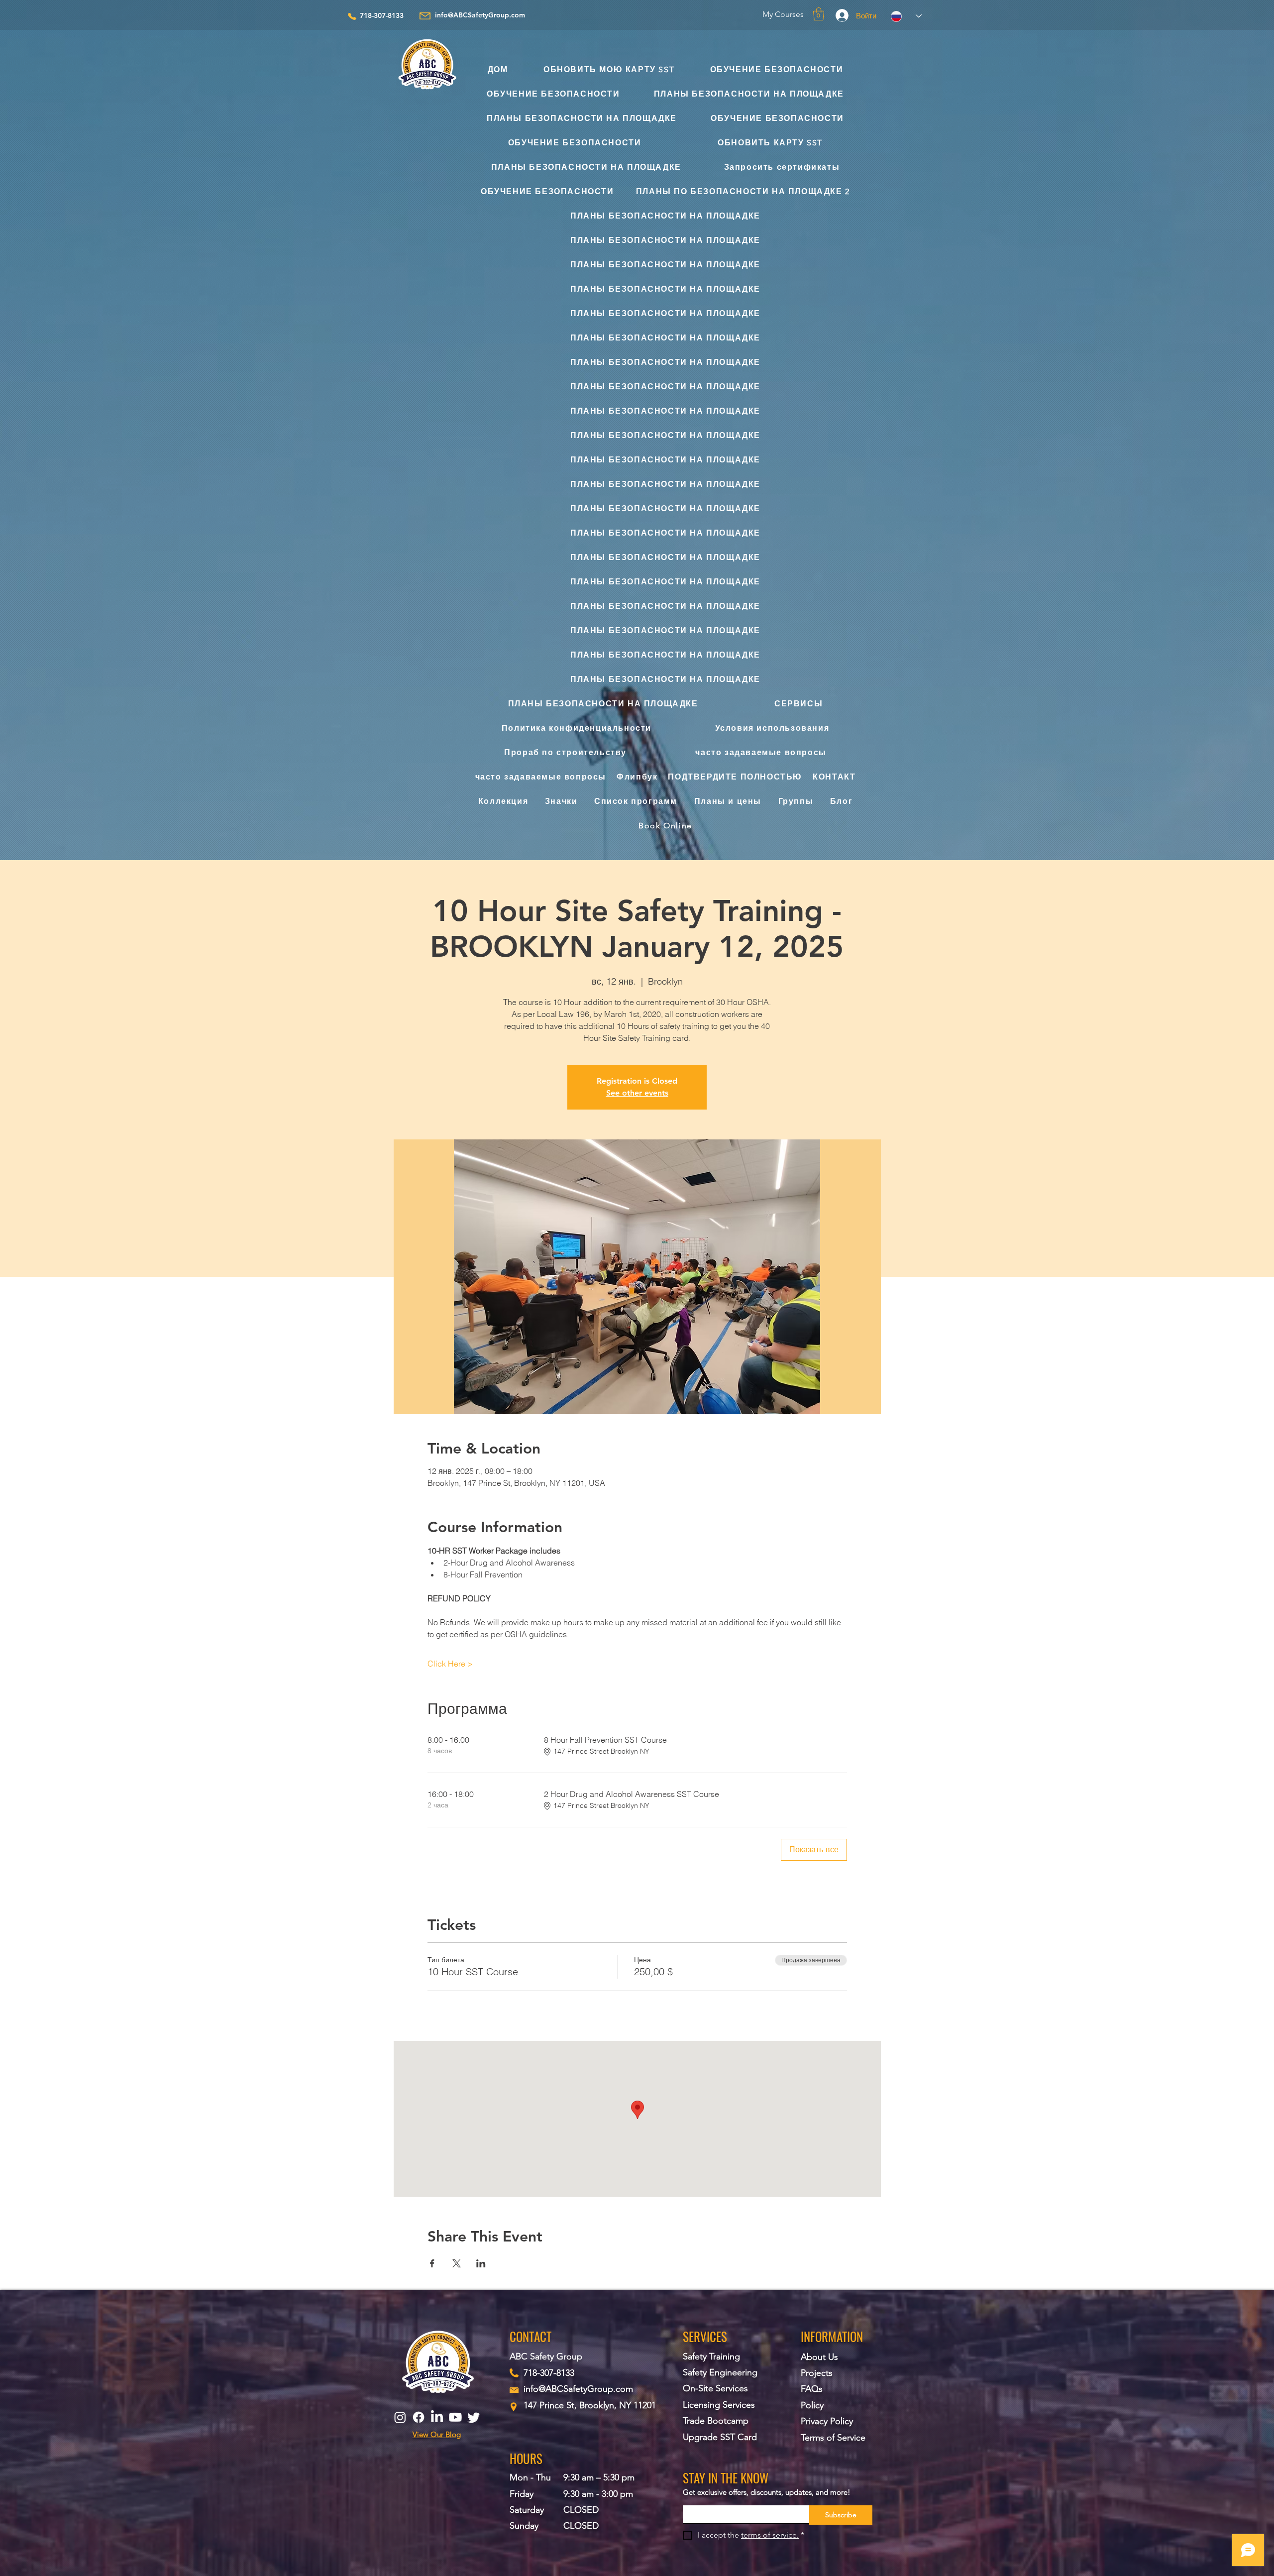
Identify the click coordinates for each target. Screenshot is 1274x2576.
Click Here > (450, 1664)
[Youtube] (455, 2417)
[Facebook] (419, 2417)
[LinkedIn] (437, 2417)
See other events (637, 1093)
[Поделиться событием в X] (457, 2263)
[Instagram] (400, 2417)
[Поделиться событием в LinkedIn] (481, 2263)
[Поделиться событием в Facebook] (432, 2263)
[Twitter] (474, 2417)
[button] (819, 14)
